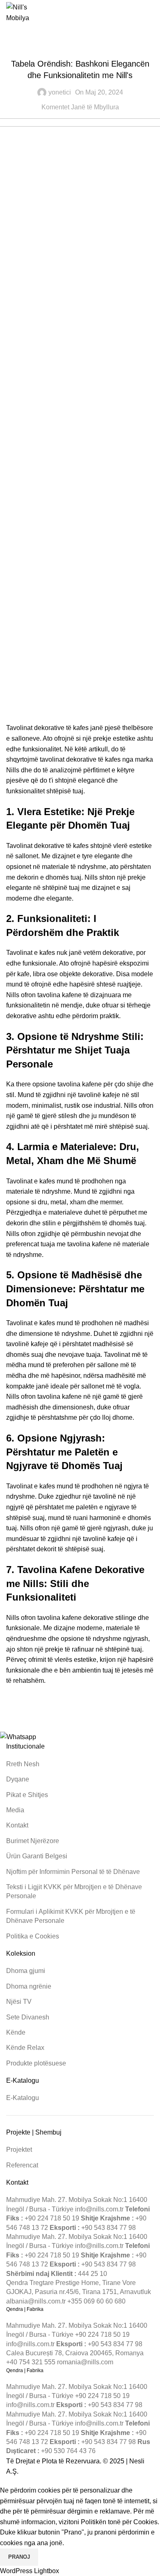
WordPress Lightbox (30, 2571)
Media (15, 1810)
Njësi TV (19, 2002)
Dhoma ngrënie (29, 1986)
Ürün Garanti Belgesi (37, 1856)
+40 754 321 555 (31, 2362)
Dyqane (18, 1779)
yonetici (60, 92)
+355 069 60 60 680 (96, 2301)
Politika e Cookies (33, 1936)
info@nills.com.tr (99, 2209)
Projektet (19, 2150)
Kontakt (17, 1825)
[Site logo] (22, 12)
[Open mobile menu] (151, 13)
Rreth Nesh (23, 1764)
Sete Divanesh (28, 2017)
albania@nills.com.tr (36, 2301)
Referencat (22, 2165)
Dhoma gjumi (26, 1971)
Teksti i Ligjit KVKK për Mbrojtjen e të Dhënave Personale (74, 1891)
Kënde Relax (25, 2048)
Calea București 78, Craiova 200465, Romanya (75, 2353)
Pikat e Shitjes (27, 1795)
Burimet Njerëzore (33, 1841)
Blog (80, 46)
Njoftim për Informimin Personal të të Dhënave (73, 1872)
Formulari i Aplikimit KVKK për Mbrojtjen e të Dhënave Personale (71, 1916)
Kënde (16, 2032)
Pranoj (19, 2557)
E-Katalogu (23, 2098)
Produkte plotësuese (36, 2063)
